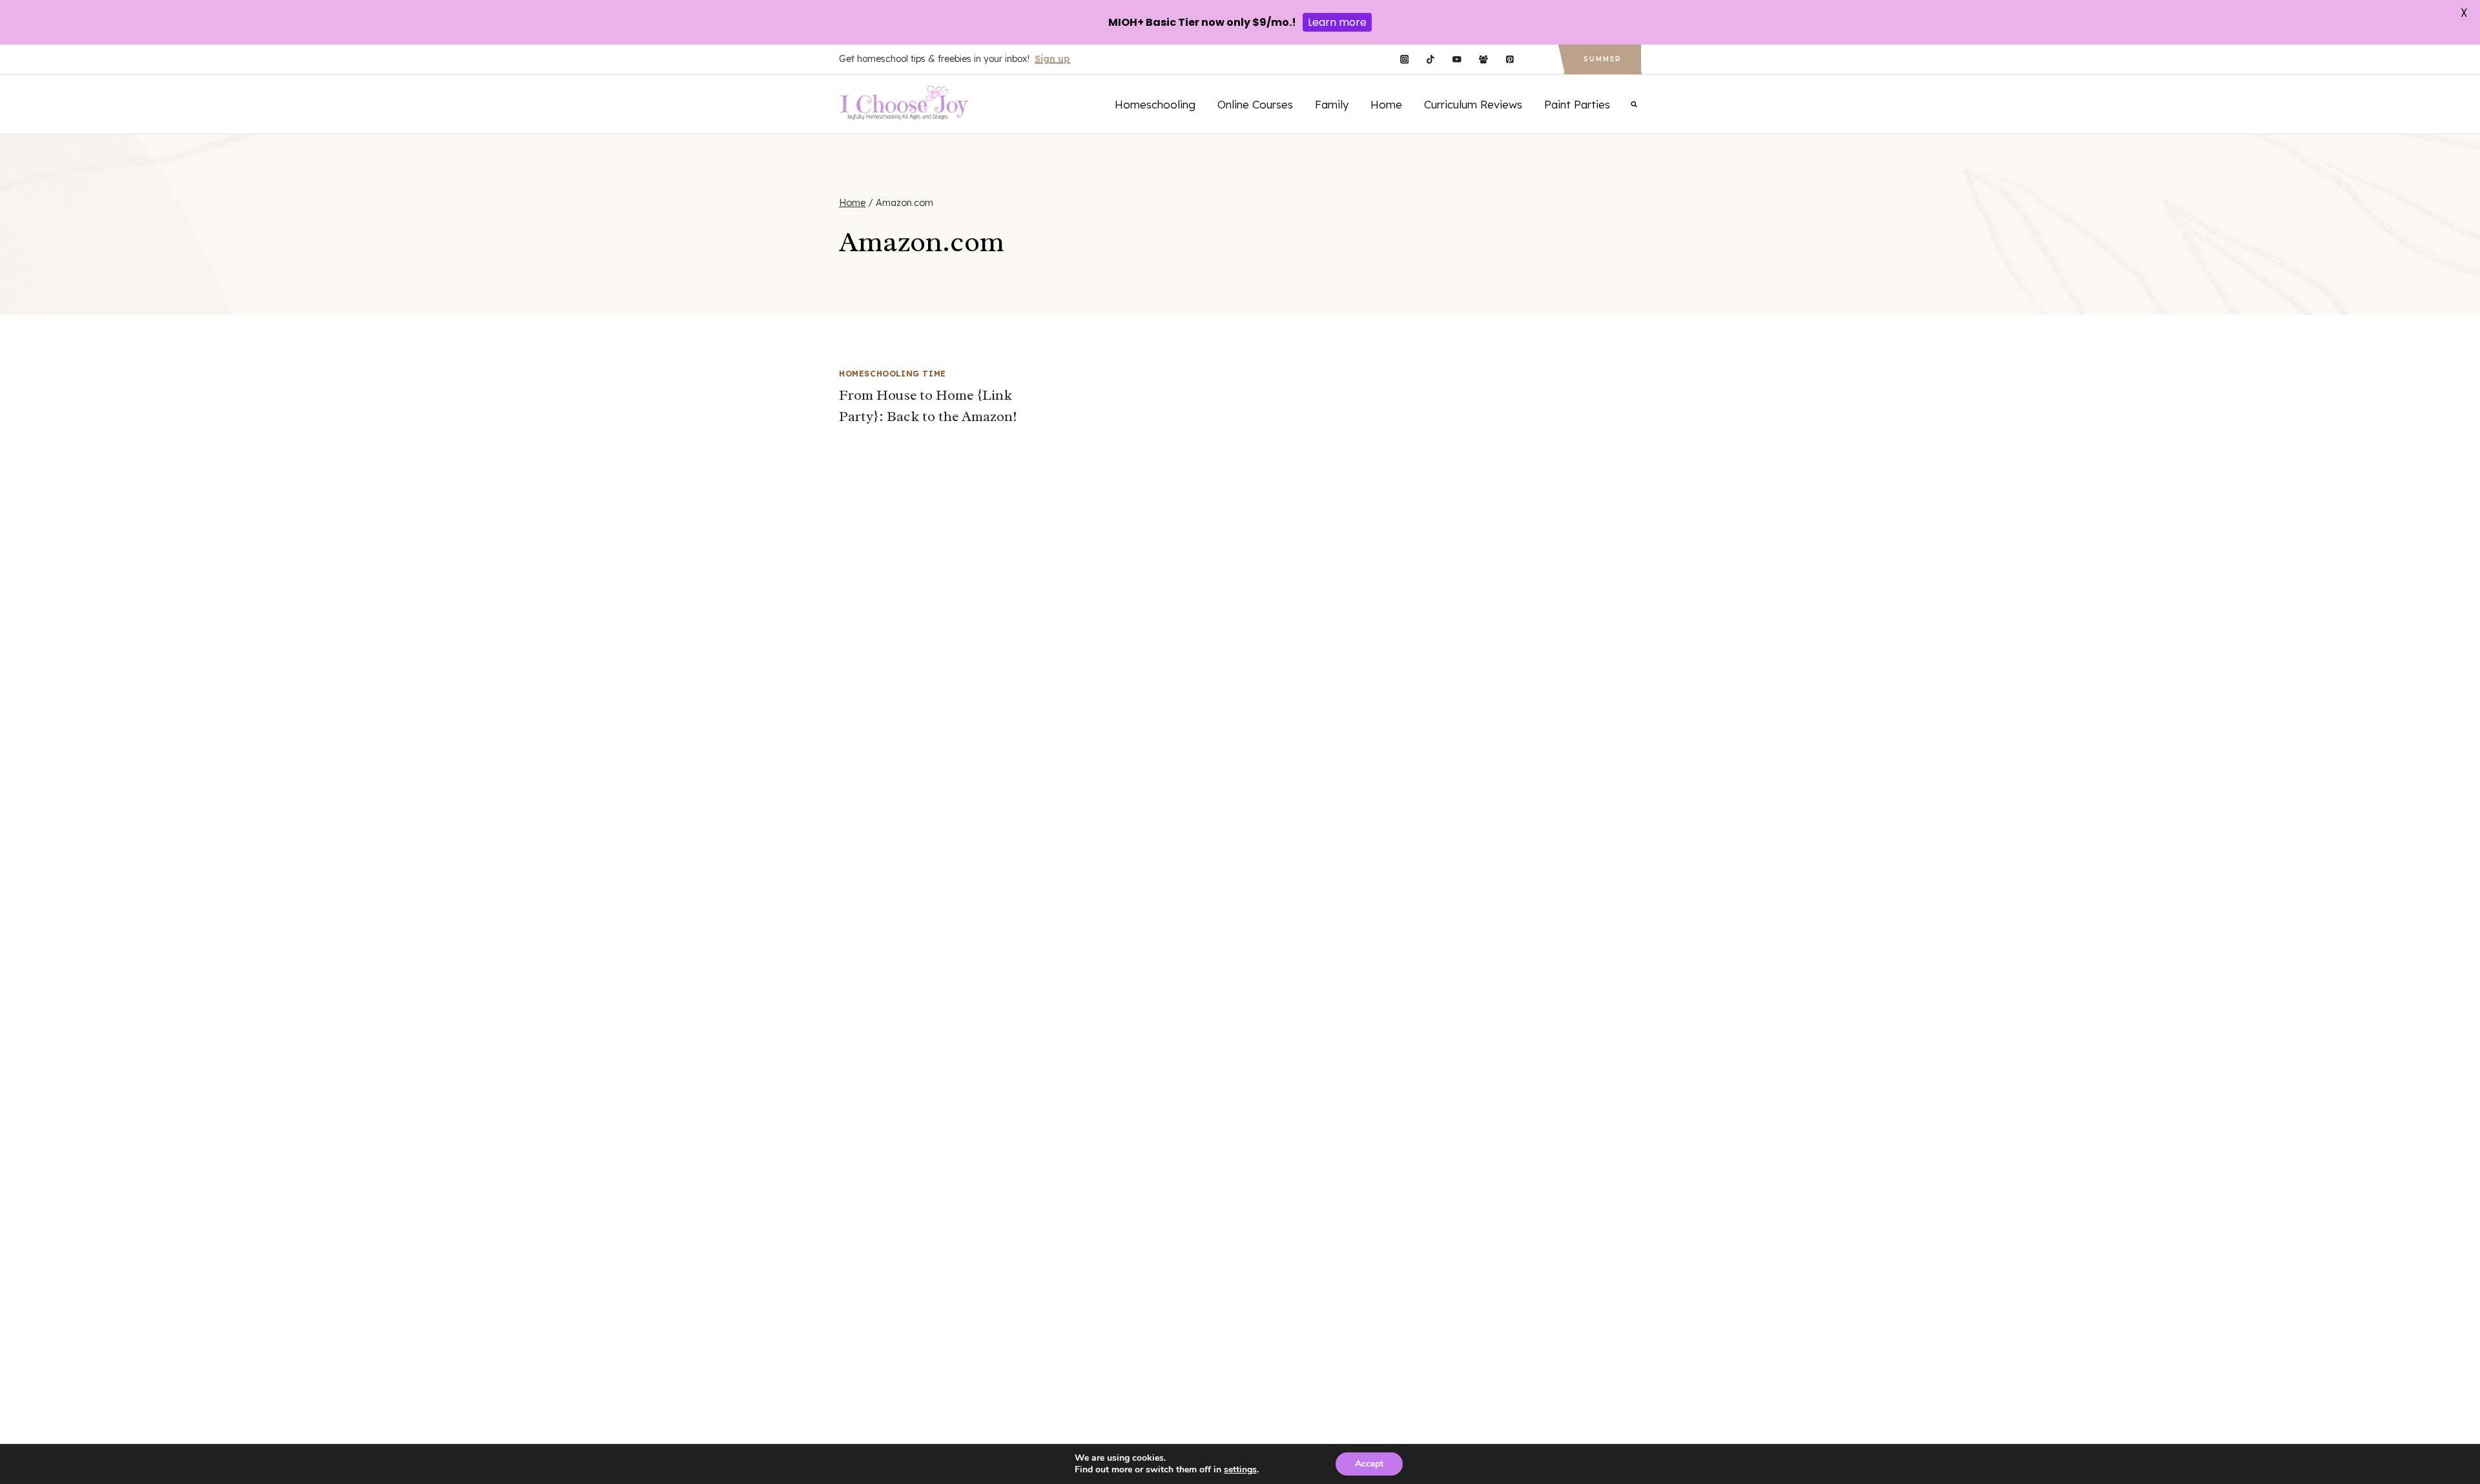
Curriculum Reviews (1473, 104)
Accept (1369, 1464)
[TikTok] (1431, 60)
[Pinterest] (1510, 60)
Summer (1603, 59)
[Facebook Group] (1483, 60)
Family (1332, 104)
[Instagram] (1404, 60)
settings (1240, 1470)
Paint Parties (1577, 104)
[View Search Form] (1634, 104)
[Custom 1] (1536, 60)
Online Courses (1255, 104)
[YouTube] (1457, 60)
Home (1386, 104)
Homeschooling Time (893, 374)
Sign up (1052, 59)
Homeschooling (1155, 104)
